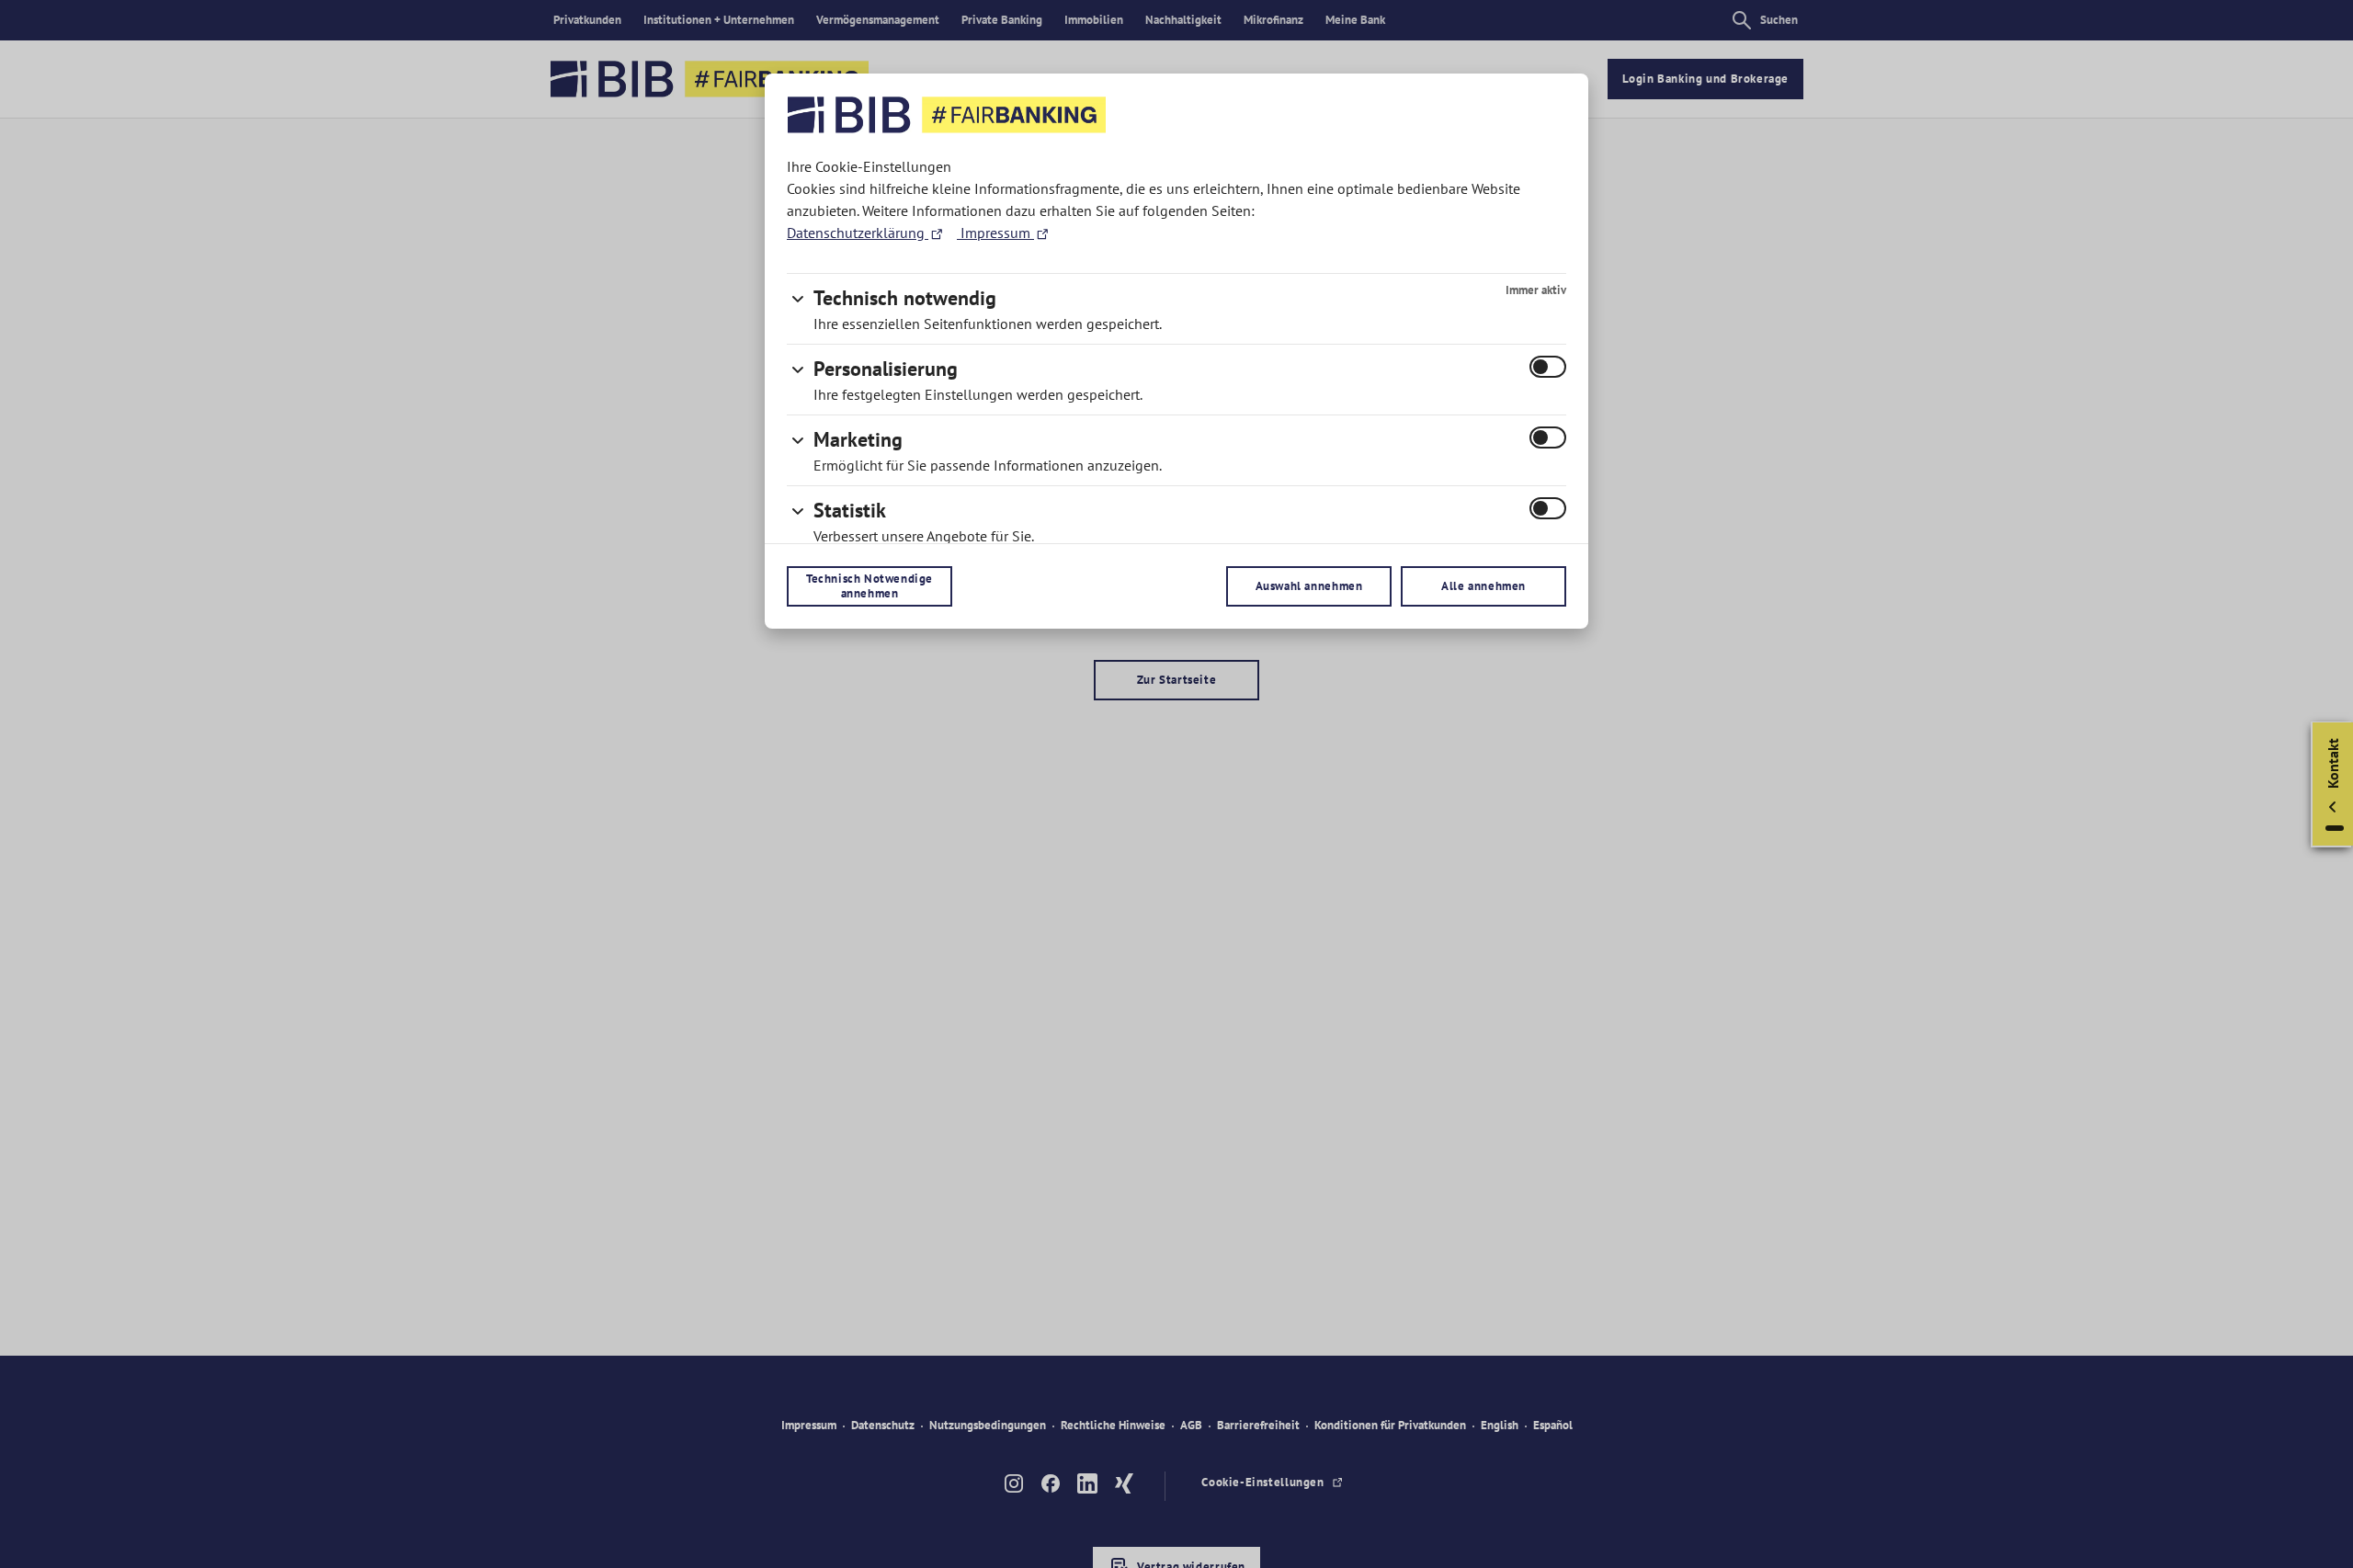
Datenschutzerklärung (858, 233)
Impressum (995, 233)
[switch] (1548, 367)
